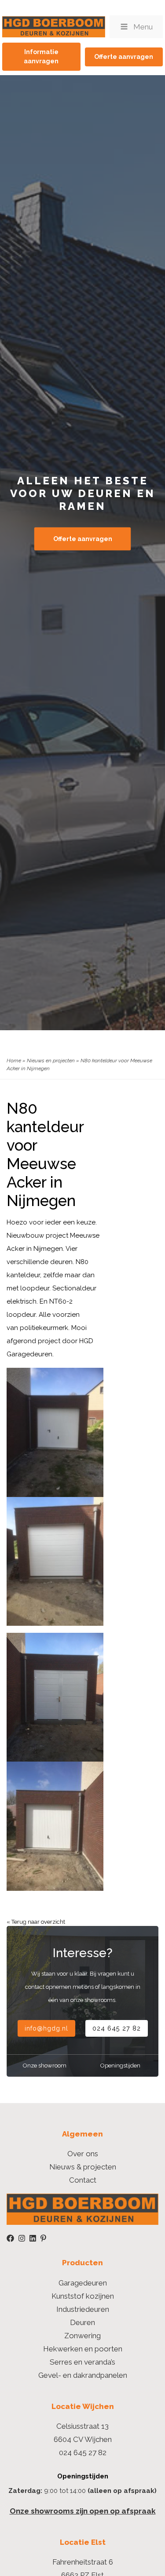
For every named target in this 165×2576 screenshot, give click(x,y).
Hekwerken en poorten (83, 2349)
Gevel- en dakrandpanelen (83, 2375)
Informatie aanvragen (41, 56)
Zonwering (82, 2336)
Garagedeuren (83, 2283)
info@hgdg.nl (46, 2028)
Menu (143, 27)
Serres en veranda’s (82, 2362)
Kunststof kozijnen (83, 2296)
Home (14, 1061)
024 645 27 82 (117, 2028)
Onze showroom (45, 2066)
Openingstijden (120, 2066)
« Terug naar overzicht (36, 1922)
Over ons (83, 2154)
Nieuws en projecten (51, 1061)
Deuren (82, 2322)
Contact (83, 2180)
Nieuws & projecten (83, 2167)
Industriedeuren (83, 2309)
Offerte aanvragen (124, 57)
